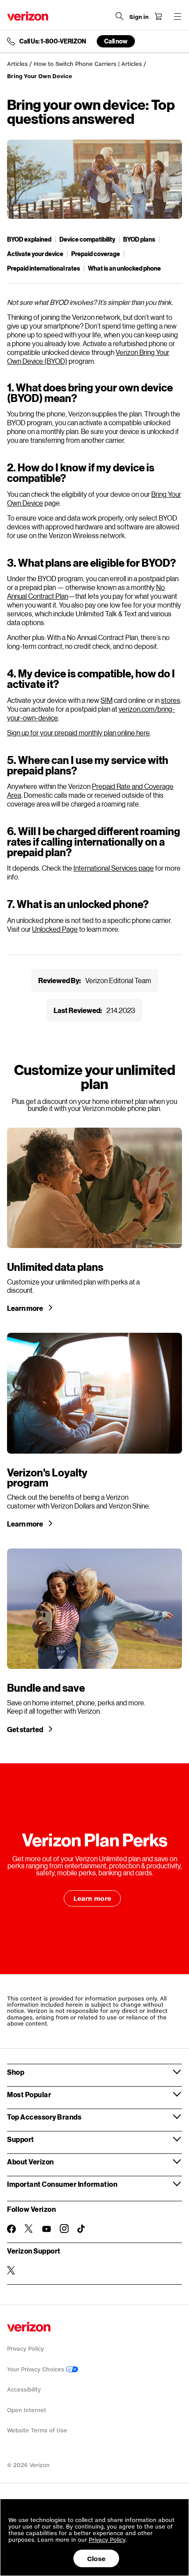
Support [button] (21, 2139)
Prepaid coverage (96, 254)
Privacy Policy (25, 2349)
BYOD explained (29, 239)
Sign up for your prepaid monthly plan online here (78, 733)
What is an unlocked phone (124, 268)
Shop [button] (16, 2072)
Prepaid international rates (44, 268)
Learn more (25, 1308)
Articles (17, 64)
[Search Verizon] (120, 16)
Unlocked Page (55, 929)
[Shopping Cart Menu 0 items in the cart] (158, 16)
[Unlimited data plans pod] (94, 1220)
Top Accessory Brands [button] (44, 2117)
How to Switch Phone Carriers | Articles (88, 64)
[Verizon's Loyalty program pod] (94, 1430)
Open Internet (27, 2410)
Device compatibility (87, 239)
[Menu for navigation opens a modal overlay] (178, 16)
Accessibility (24, 2390)
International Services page (114, 868)
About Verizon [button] (31, 2162)
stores (171, 700)
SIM (107, 700)
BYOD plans (139, 239)
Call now (116, 41)
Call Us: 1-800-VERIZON (53, 41)
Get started (25, 1729)
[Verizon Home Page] (28, 16)
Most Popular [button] (29, 2094)
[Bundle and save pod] (94, 1641)
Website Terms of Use (37, 2430)
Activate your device (35, 254)
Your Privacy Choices (36, 2369)
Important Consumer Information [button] (62, 2184)
